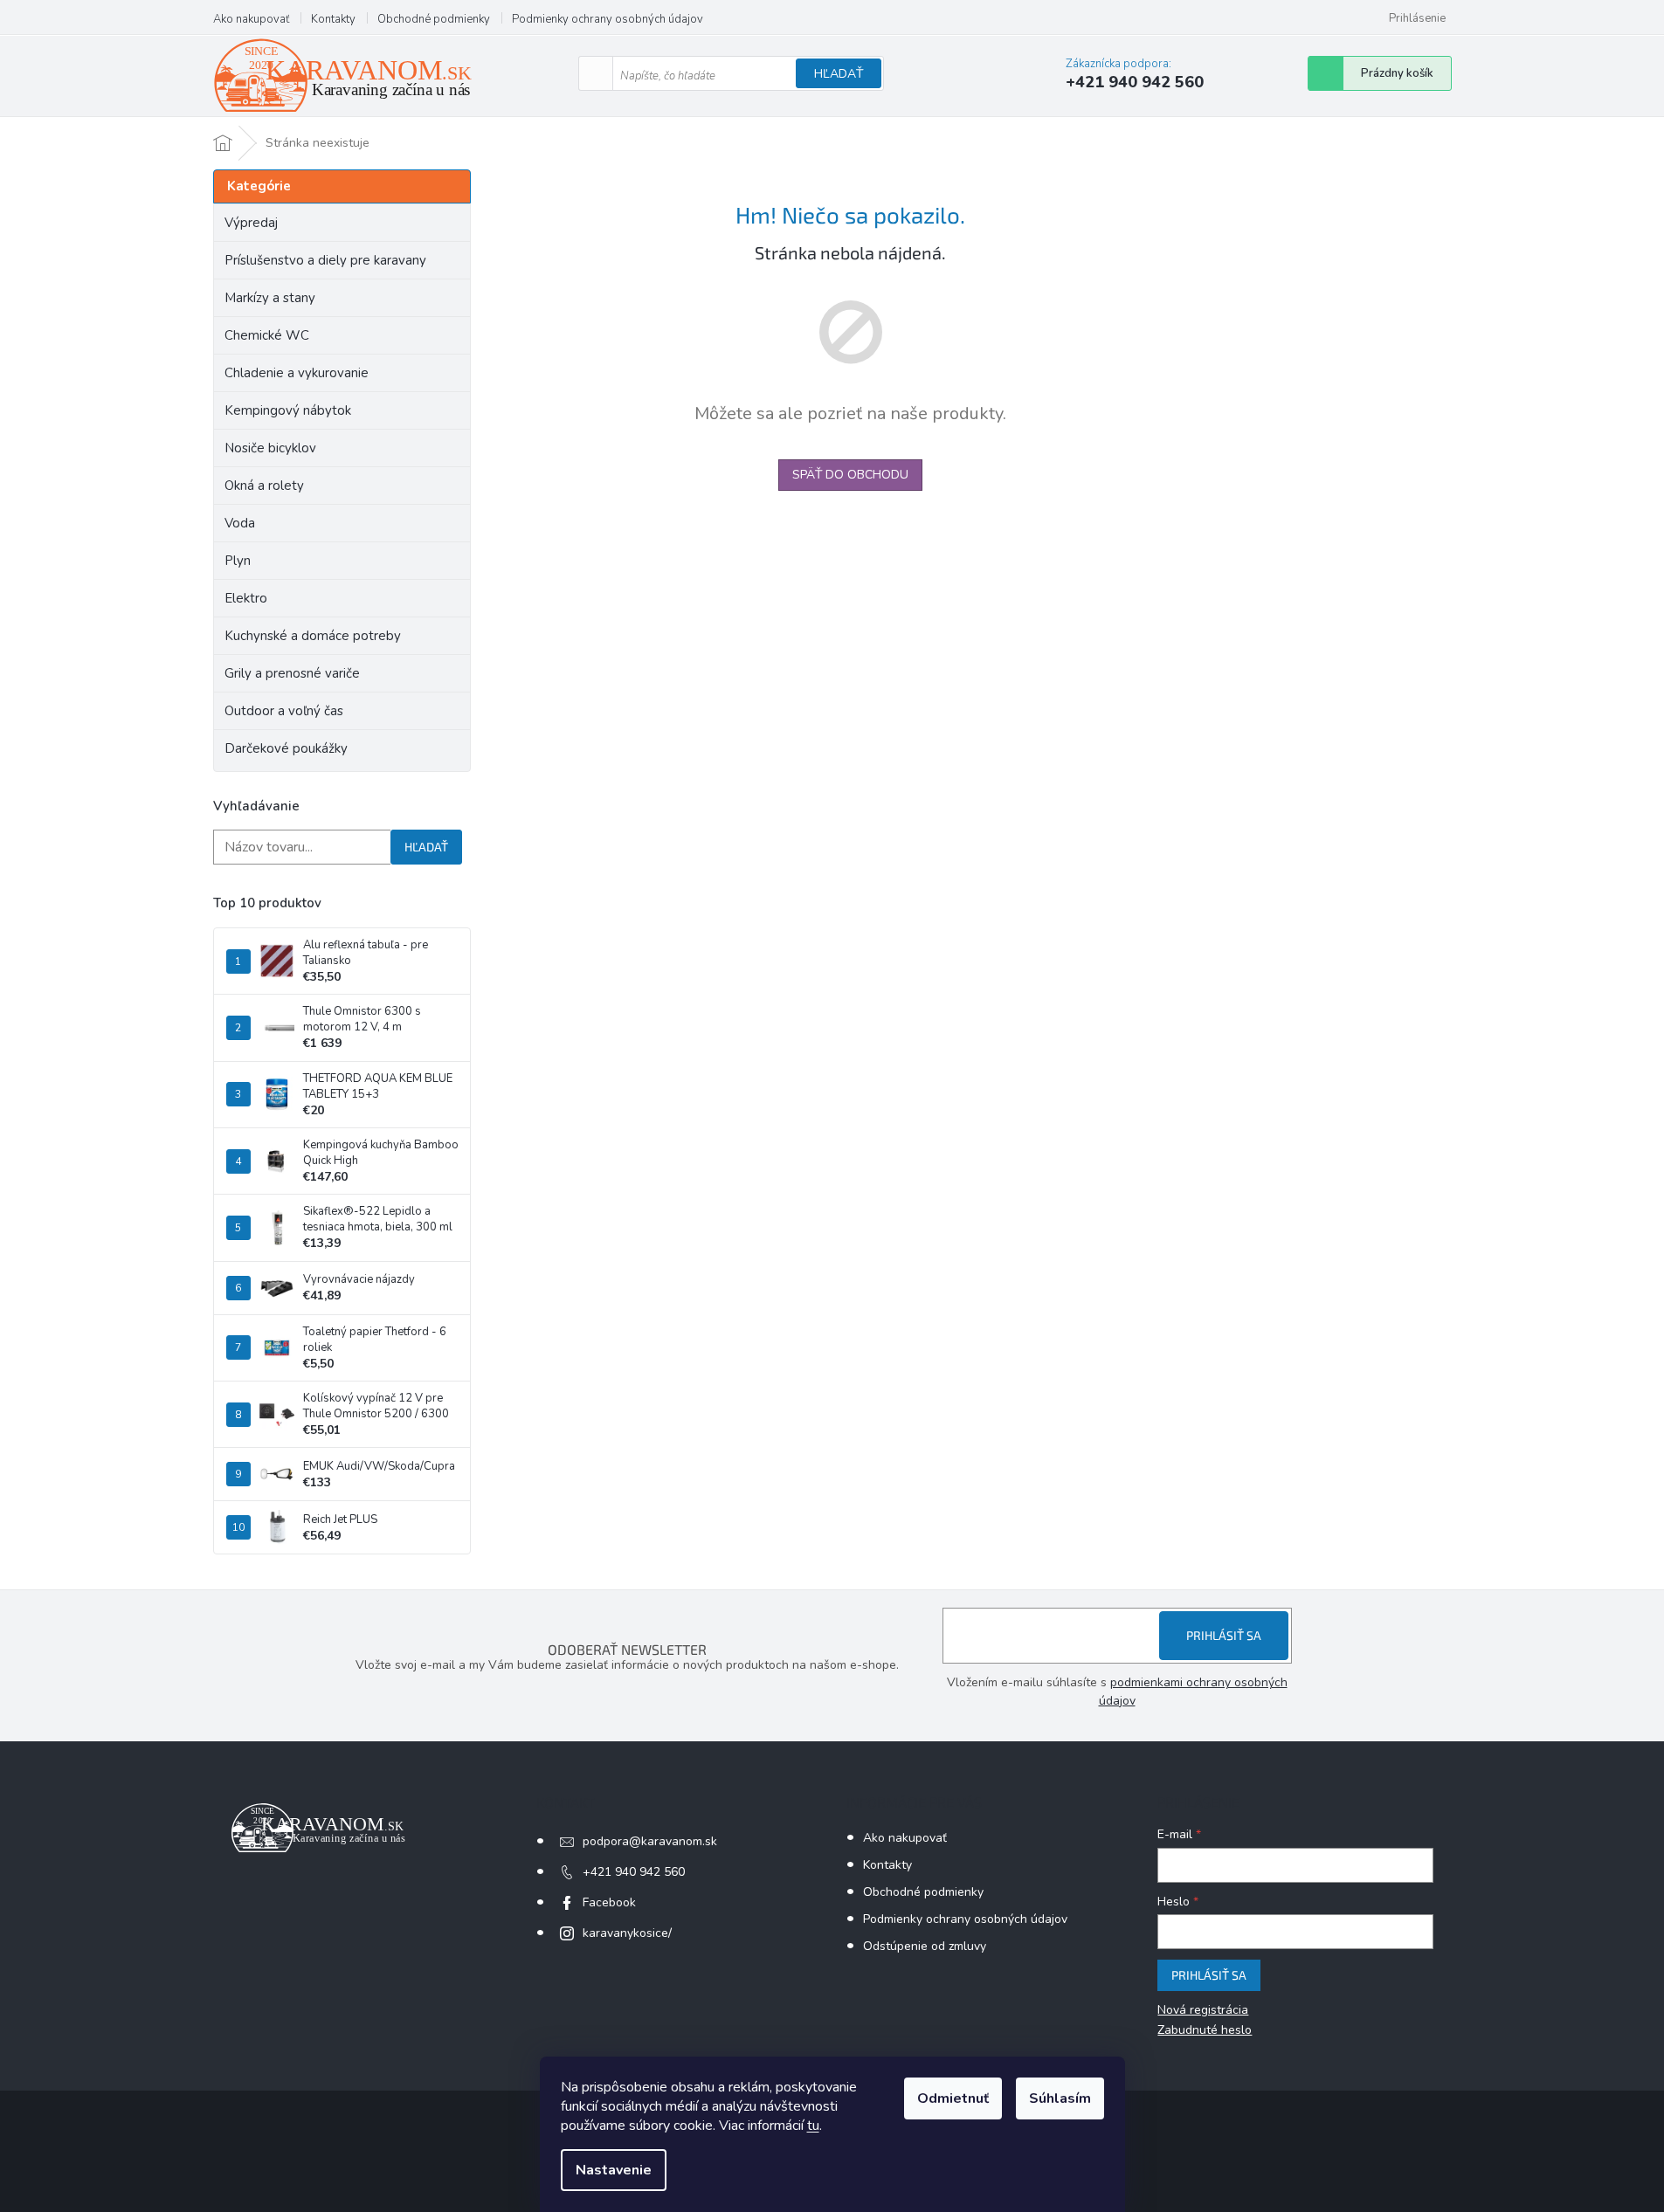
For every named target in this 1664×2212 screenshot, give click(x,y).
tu (813, 2126)
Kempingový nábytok (288, 410)
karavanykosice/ (627, 1933)
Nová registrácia (1203, 2010)
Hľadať (839, 74)
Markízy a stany (270, 298)
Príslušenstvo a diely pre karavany (325, 260)
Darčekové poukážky (286, 748)
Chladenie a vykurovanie (297, 373)
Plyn (238, 561)
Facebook (609, 1902)
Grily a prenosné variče (292, 673)
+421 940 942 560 (634, 1872)
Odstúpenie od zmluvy (925, 1946)
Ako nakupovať (251, 19)
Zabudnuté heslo (1205, 2030)
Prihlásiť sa (1224, 1635)
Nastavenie (614, 2170)
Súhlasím (1060, 2098)
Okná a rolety (264, 486)
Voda (240, 523)
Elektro (246, 598)
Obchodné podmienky (434, 19)
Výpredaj (251, 223)
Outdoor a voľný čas (284, 711)
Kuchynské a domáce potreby (313, 636)
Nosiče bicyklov (270, 448)
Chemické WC (267, 335)
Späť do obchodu (850, 475)
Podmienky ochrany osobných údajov (608, 19)
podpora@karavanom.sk (650, 1841)
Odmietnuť (953, 2098)
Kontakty (333, 19)
